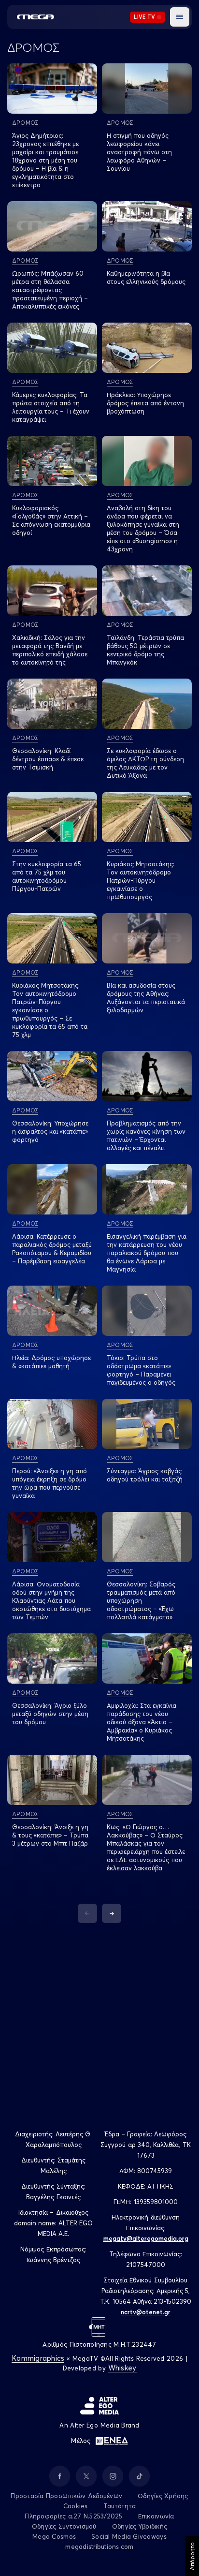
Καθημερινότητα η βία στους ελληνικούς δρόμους (146, 277)
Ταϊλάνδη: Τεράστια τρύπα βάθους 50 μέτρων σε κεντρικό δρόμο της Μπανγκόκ (145, 650)
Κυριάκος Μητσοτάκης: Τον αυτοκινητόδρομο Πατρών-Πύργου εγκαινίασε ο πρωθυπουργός (141, 880)
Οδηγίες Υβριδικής (140, 2526)
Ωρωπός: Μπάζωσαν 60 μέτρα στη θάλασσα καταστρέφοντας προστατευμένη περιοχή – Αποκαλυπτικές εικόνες (50, 290)
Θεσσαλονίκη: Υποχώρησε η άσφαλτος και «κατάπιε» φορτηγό (50, 1131)
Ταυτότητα (120, 2506)
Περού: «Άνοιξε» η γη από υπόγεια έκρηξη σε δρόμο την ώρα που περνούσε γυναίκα (50, 1483)
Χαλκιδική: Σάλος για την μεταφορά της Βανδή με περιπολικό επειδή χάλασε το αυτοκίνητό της (50, 650)
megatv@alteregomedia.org (146, 2238)
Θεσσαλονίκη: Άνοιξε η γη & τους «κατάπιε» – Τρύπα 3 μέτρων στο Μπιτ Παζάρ (50, 1835)
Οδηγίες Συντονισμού (64, 2526)
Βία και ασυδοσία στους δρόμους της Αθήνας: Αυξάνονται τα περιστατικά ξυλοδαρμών (146, 998)
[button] (180, 17)
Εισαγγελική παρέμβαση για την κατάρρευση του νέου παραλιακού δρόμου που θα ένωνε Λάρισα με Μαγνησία (147, 1253)
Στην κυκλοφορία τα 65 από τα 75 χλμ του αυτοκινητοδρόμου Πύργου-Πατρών (47, 876)
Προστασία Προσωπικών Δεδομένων (66, 2496)
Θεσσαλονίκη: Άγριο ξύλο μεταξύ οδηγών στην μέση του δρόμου (50, 1714)
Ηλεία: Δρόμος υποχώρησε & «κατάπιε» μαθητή (51, 1362)
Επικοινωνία (156, 2516)
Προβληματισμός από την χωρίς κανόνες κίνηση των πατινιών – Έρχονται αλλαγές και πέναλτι (146, 1135)
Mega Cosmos (54, 2536)
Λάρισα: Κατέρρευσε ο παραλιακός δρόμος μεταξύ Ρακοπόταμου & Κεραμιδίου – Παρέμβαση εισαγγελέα (52, 1249)
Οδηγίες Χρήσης (163, 2496)
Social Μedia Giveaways (129, 2536)
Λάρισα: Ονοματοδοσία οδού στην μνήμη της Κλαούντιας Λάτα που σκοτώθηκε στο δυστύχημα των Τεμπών (51, 1600)
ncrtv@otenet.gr (146, 2312)
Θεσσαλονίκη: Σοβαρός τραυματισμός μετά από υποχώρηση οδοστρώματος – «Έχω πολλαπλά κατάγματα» (141, 1600)
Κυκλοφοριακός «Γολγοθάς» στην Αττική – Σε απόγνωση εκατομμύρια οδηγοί (51, 520)
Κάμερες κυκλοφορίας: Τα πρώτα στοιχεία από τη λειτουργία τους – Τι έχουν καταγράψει (51, 407)
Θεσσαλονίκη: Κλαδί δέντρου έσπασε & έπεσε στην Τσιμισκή (48, 759)
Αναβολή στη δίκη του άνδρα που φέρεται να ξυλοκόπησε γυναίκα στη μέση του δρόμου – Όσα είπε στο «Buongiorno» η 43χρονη (143, 528)
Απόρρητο (192, 2556)
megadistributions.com (99, 2546)
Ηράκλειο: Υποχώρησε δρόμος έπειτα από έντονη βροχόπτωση (145, 403)
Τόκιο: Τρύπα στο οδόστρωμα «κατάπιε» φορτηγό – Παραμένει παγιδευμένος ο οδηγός (141, 1370)
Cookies (76, 2506)
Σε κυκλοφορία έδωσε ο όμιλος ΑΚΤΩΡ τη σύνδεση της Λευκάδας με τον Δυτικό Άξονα (145, 763)
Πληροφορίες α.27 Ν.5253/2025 (73, 2516)
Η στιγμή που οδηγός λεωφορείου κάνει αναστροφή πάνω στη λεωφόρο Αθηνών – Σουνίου (139, 152)
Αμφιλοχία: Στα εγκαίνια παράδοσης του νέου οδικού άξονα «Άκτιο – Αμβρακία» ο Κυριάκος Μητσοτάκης (142, 1722)
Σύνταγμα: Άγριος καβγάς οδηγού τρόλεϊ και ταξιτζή (145, 1475)
